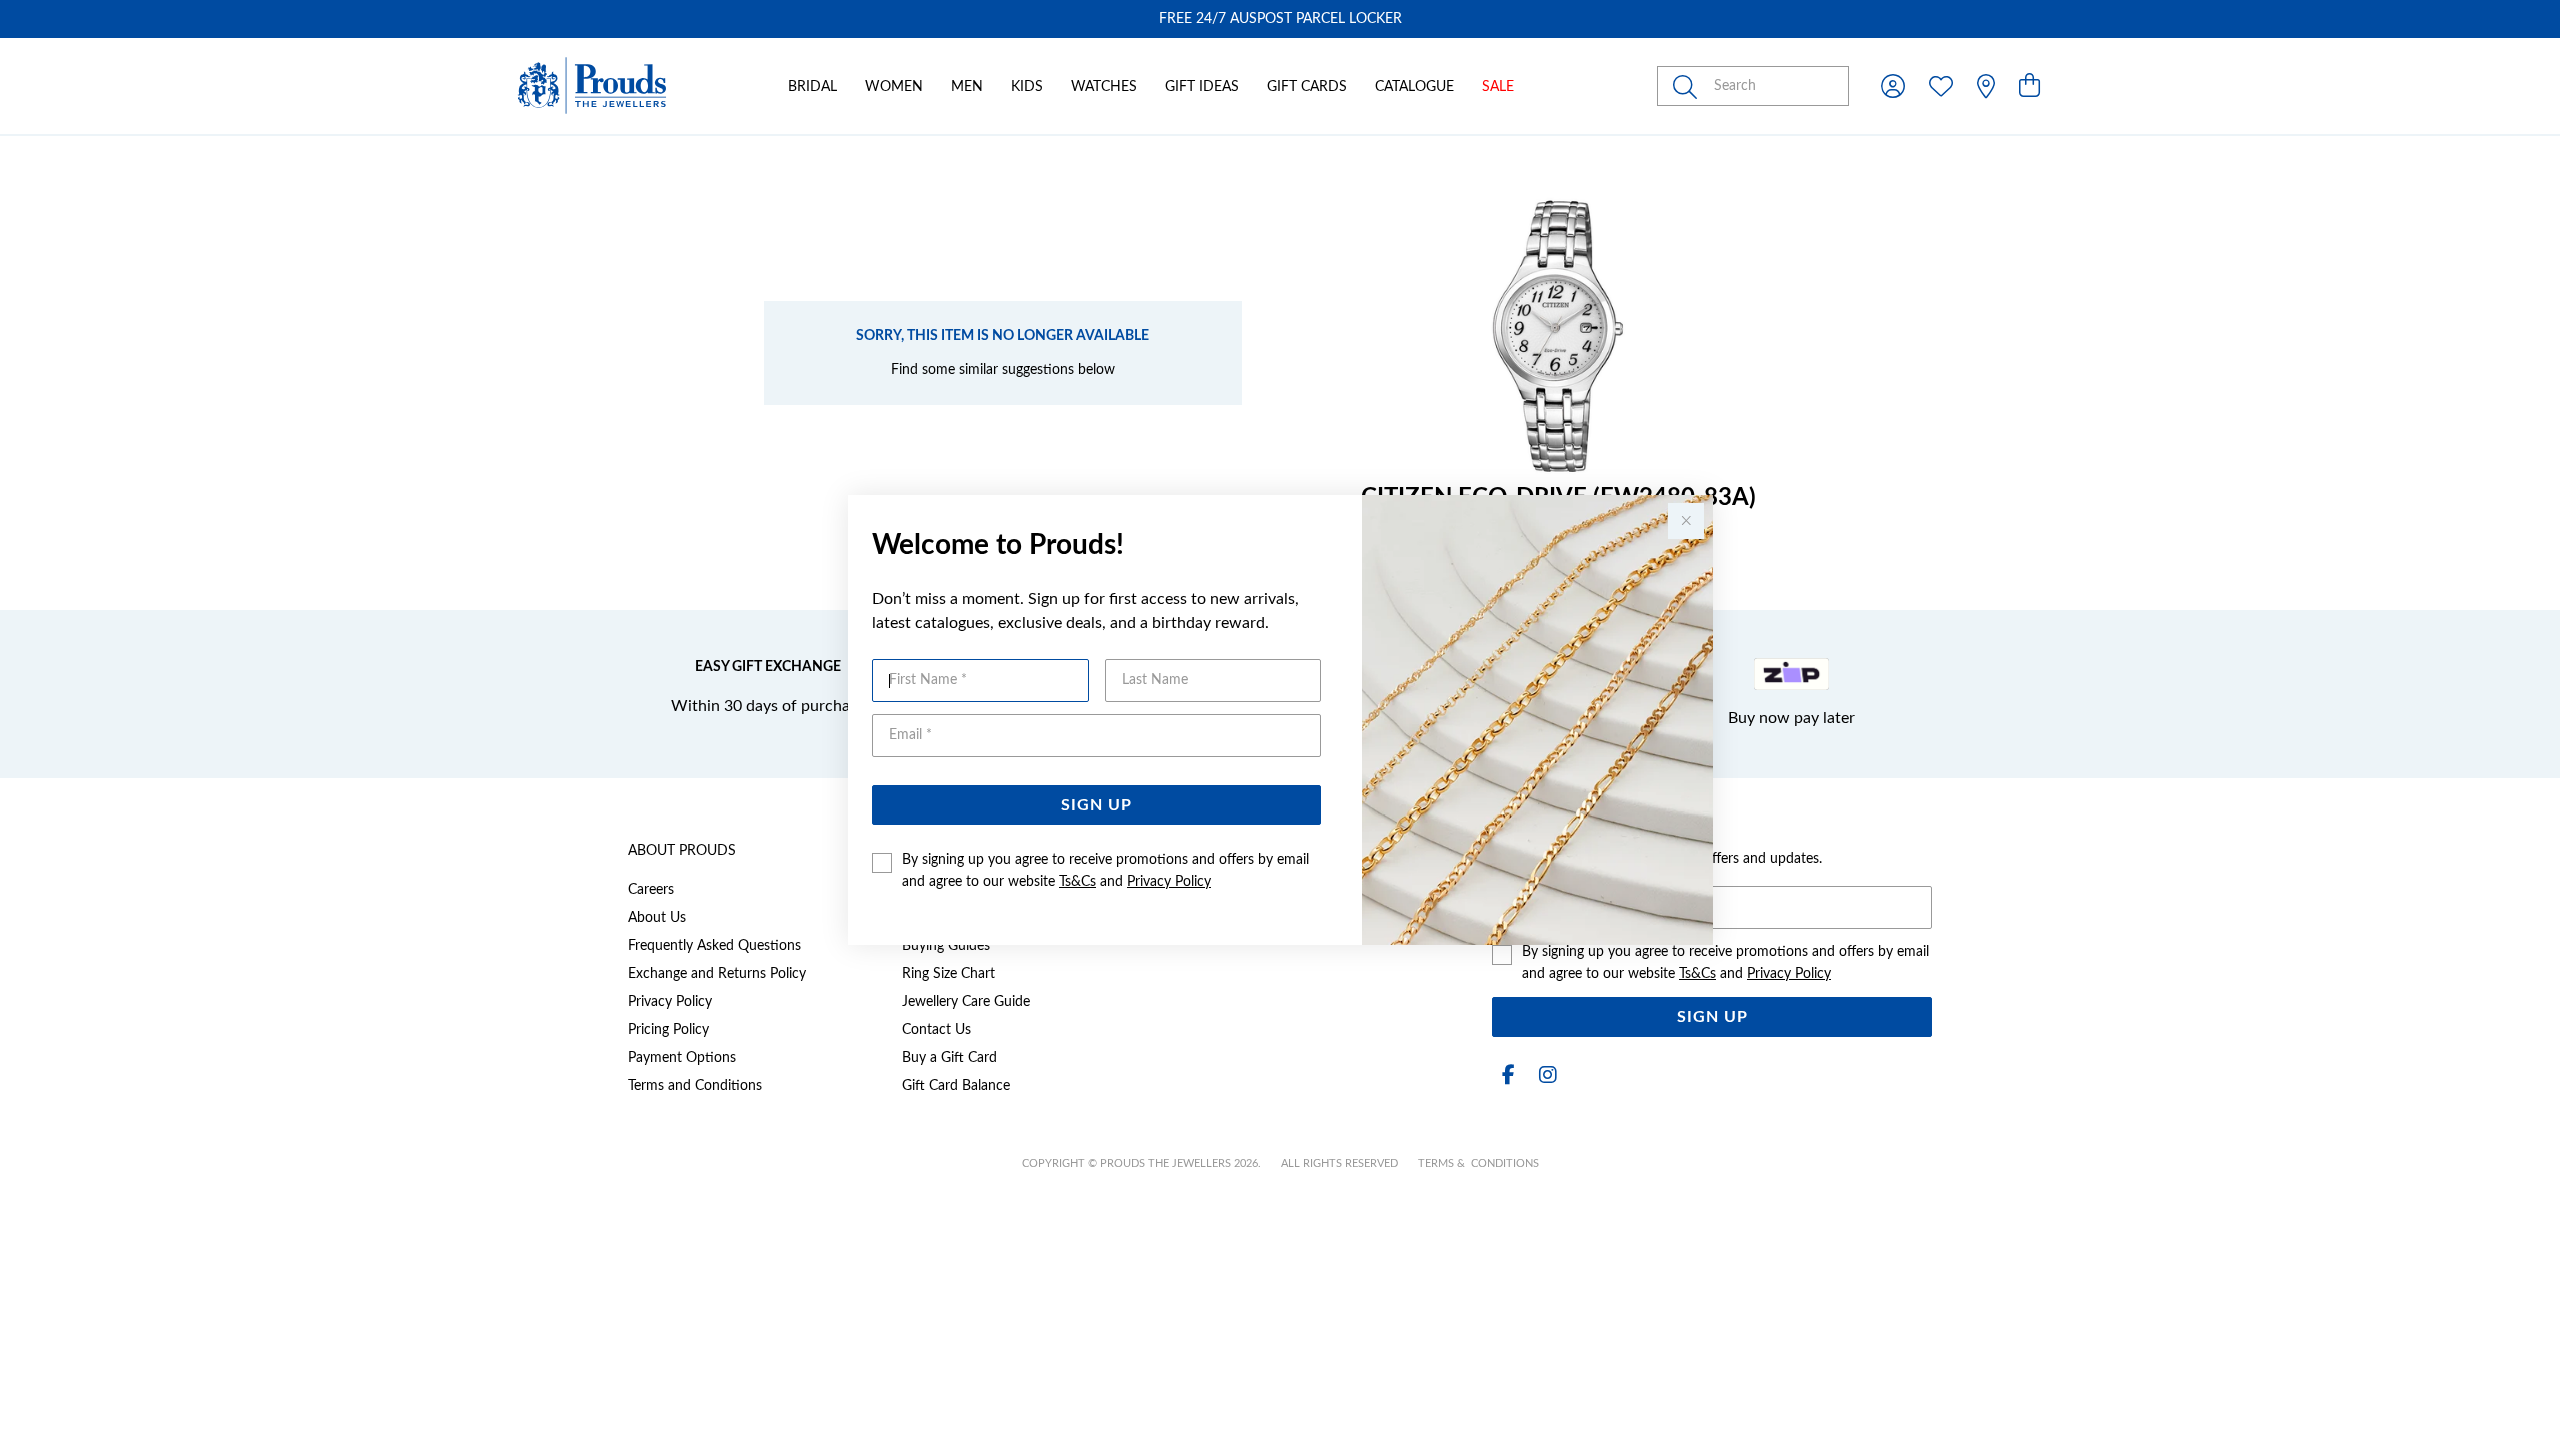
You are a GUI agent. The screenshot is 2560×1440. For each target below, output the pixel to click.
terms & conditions (1478, 1163)
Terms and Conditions (695, 1086)
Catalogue (1414, 87)
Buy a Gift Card (949, 1058)
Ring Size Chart (948, 974)
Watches (1104, 87)
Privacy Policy (1169, 882)
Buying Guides (946, 946)
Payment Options (682, 1058)
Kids (1027, 87)
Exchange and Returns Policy (717, 974)
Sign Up (1096, 805)
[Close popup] (1686, 521)
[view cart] (2029, 87)
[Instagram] (1544, 1075)
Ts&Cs (1077, 882)
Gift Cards (1307, 87)
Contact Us (936, 1030)
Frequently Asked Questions (714, 946)
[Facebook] (1508, 1075)
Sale (1498, 87)
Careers (651, 890)
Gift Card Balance (956, 1086)
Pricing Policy (668, 1030)
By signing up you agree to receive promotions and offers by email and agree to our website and (1105, 871)
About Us (657, 918)
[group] (1280, 19)
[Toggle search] (1689, 86)
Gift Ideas (1202, 87)
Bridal (812, 87)
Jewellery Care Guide (966, 1002)
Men (967, 87)
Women (894, 87)
